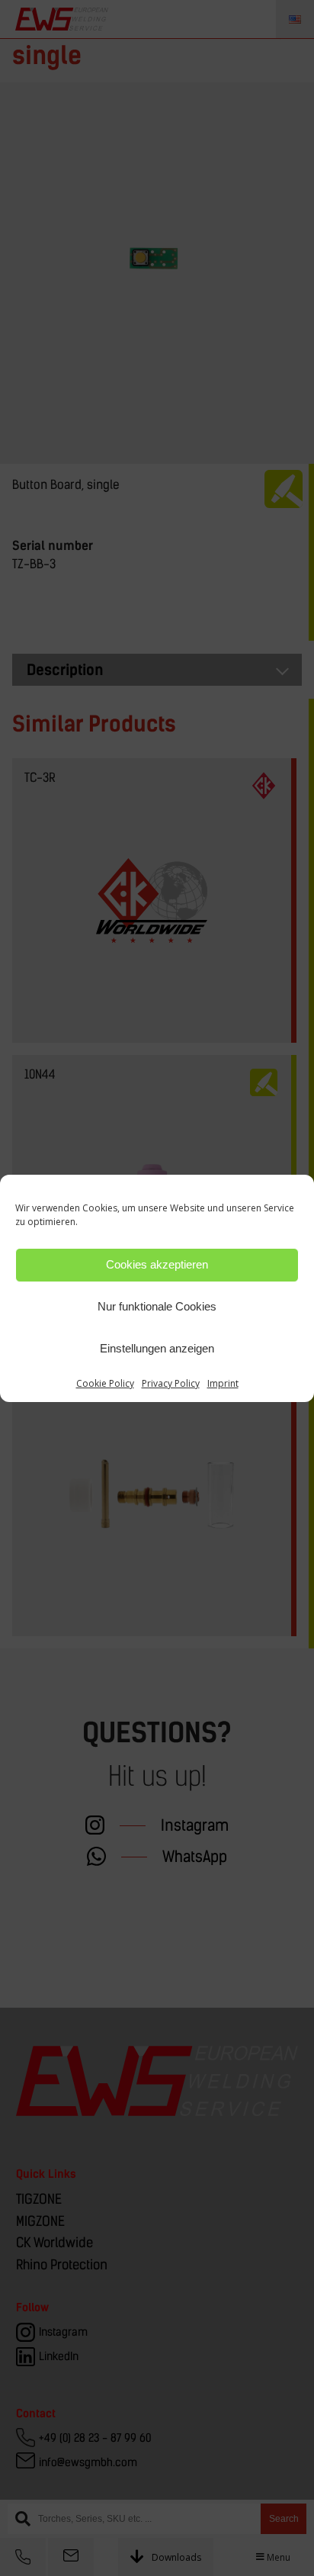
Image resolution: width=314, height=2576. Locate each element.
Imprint (223, 1383)
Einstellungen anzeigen (157, 1348)
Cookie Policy (105, 1383)
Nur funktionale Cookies (157, 1306)
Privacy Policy (171, 1383)
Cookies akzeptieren (157, 1264)
